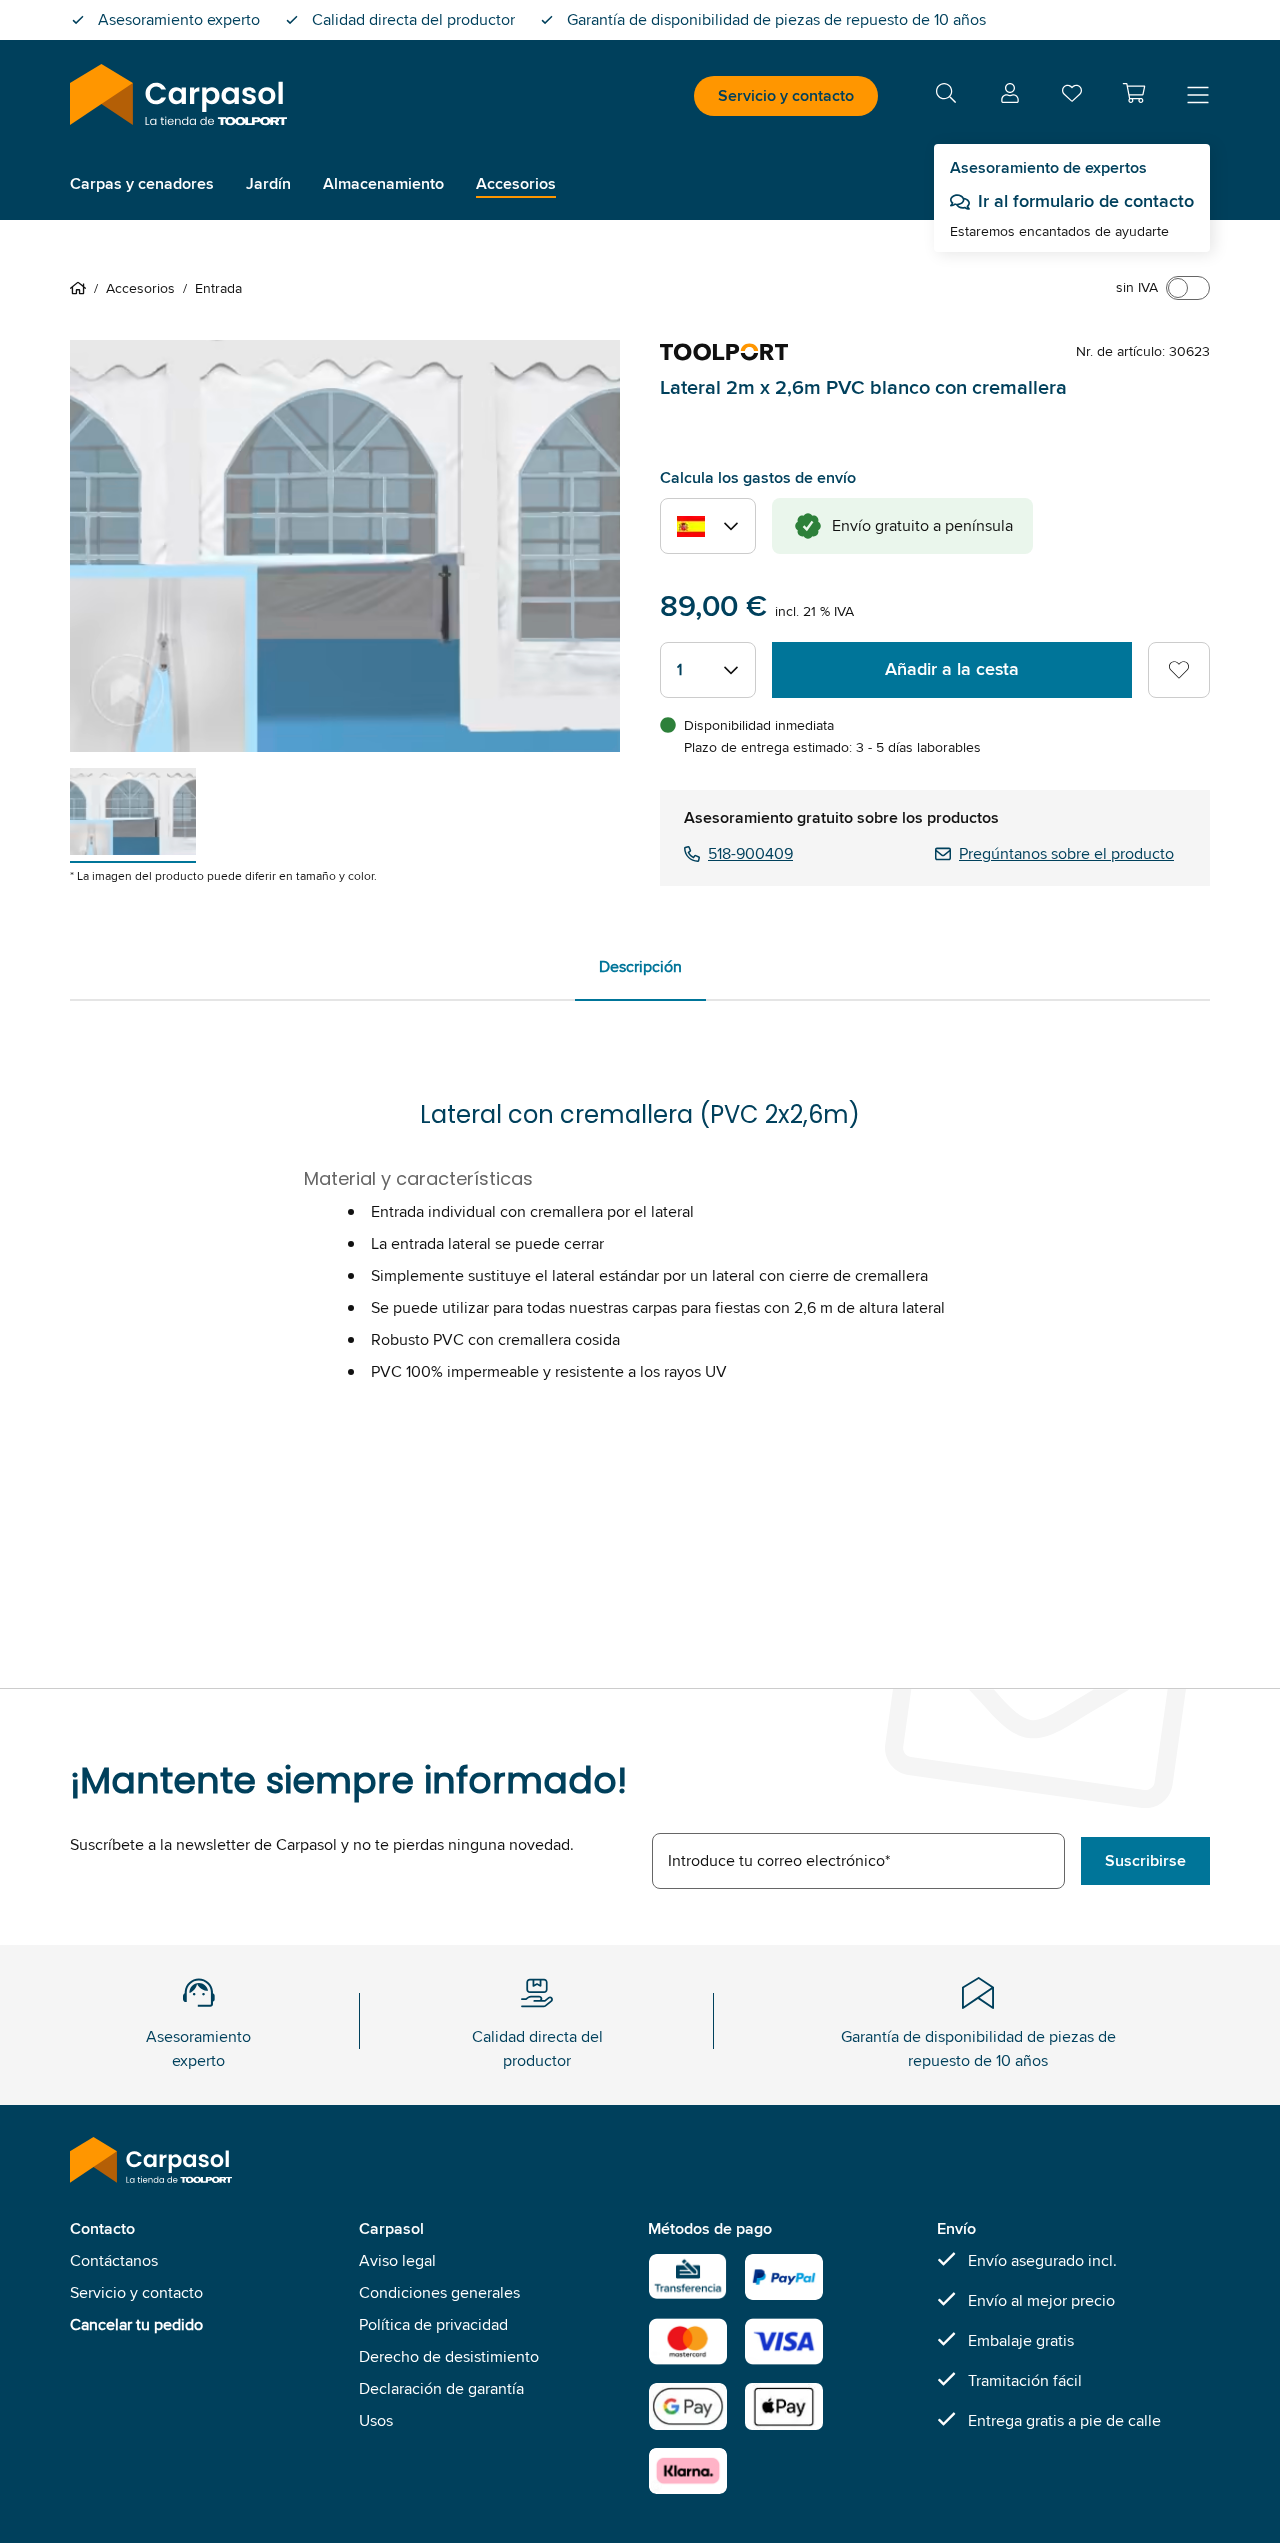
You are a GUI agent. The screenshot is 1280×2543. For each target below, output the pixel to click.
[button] (1134, 93)
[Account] (1010, 96)
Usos (376, 2420)
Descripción (640, 966)
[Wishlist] (1072, 97)
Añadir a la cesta (952, 670)
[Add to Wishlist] (1179, 670)
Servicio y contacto (786, 95)
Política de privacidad (433, 2324)
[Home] (82, 288)
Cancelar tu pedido (136, 2324)
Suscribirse (1145, 1860)
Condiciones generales (439, 2292)
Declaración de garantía (441, 2388)
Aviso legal (397, 2260)
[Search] (946, 96)
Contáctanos (114, 2260)
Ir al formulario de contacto (1086, 201)
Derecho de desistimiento (449, 2356)
